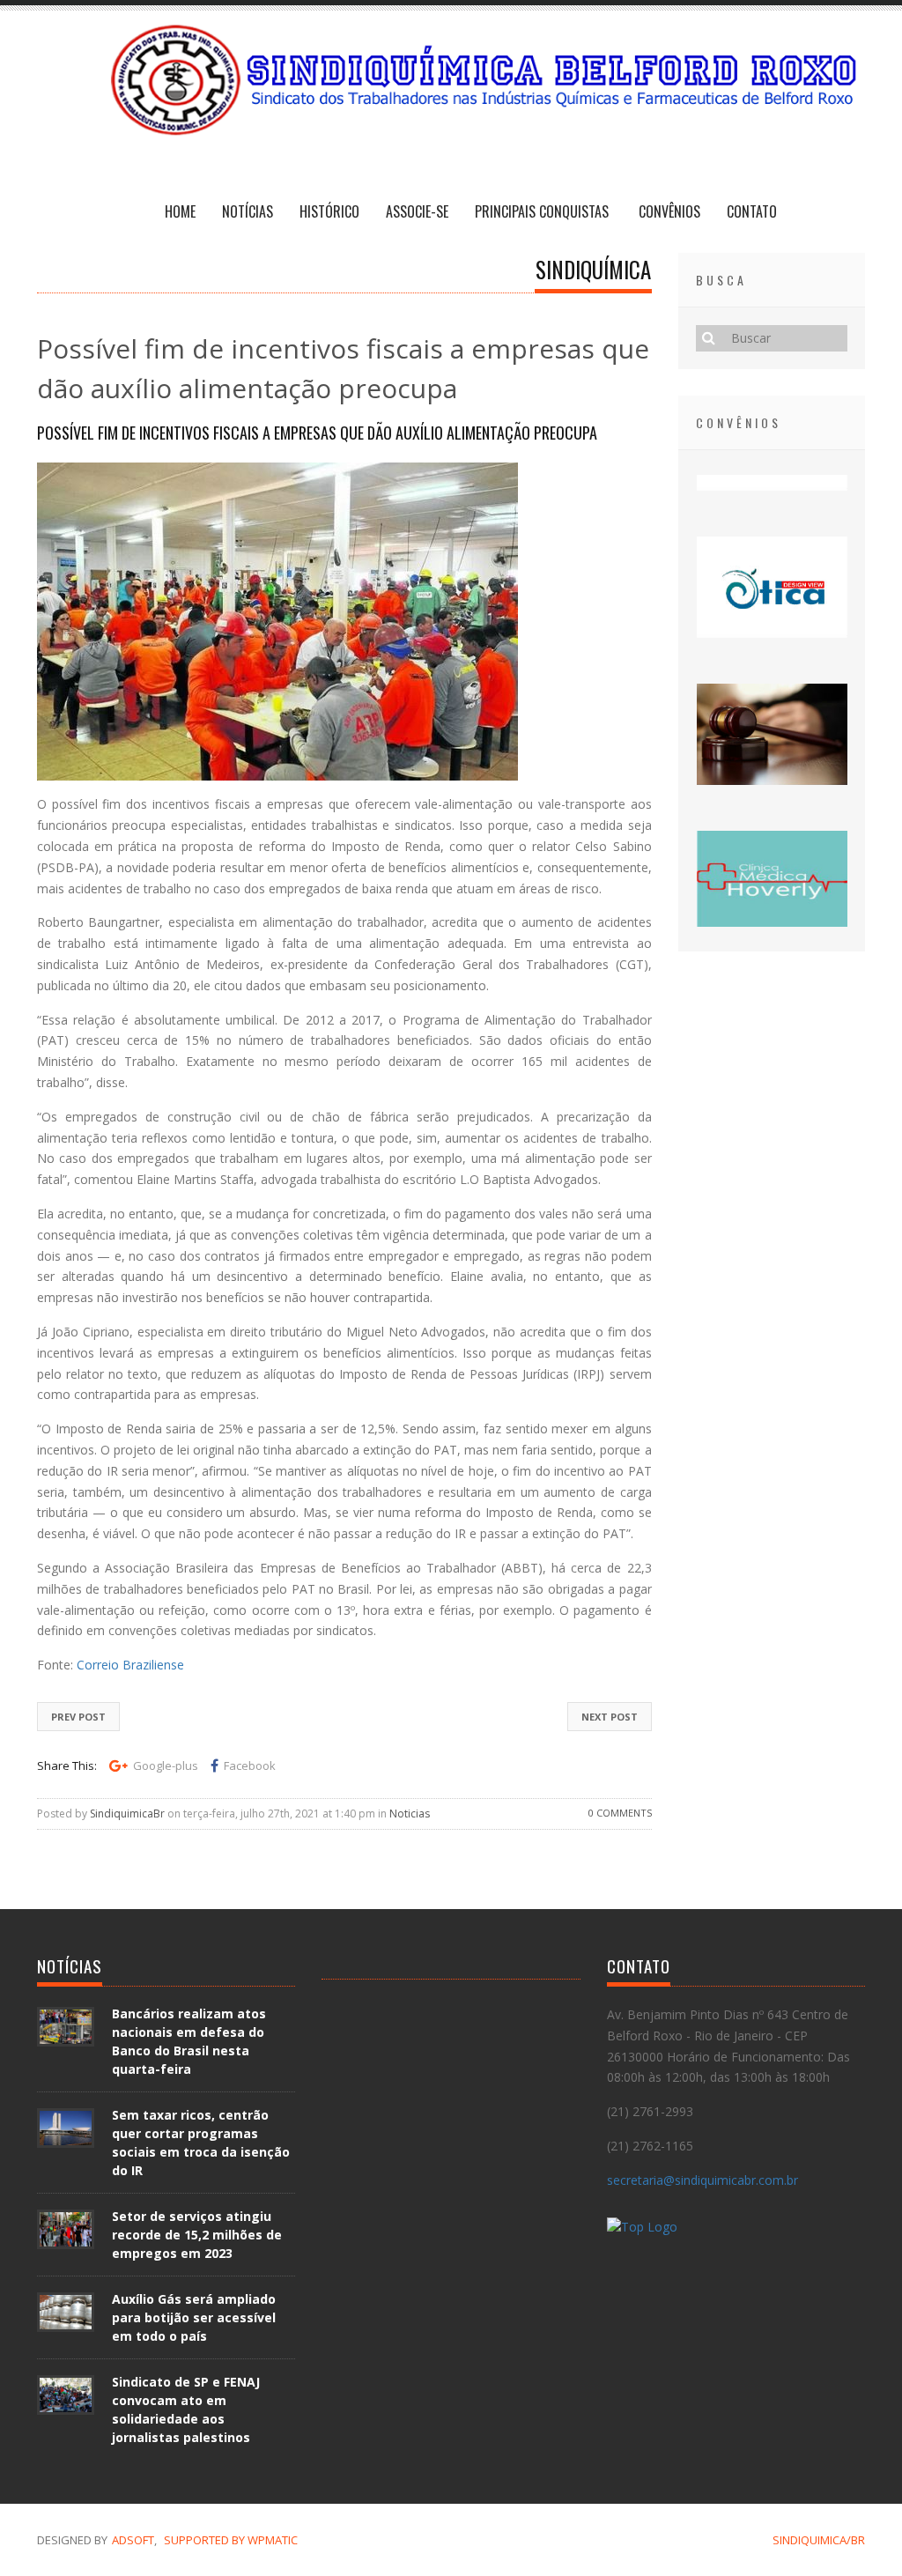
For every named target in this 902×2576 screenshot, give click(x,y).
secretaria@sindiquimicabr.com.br (702, 2180)
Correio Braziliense (130, 1665)
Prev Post (78, 1717)
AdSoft (133, 2540)
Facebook (250, 1765)
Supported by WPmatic (231, 2540)
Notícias (248, 211)
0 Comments (620, 1813)
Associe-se (417, 211)
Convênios (669, 211)
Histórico (329, 211)
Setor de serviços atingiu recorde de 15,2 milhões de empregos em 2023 (197, 2235)
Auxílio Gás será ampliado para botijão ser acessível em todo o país (194, 2317)
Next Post (610, 1717)
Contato (752, 211)
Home (180, 211)
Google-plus (166, 1765)
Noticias (410, 1814)
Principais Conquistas (543, 211)
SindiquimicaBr (127, 1814)
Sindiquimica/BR (819, 2540)
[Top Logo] (642, 2229)
